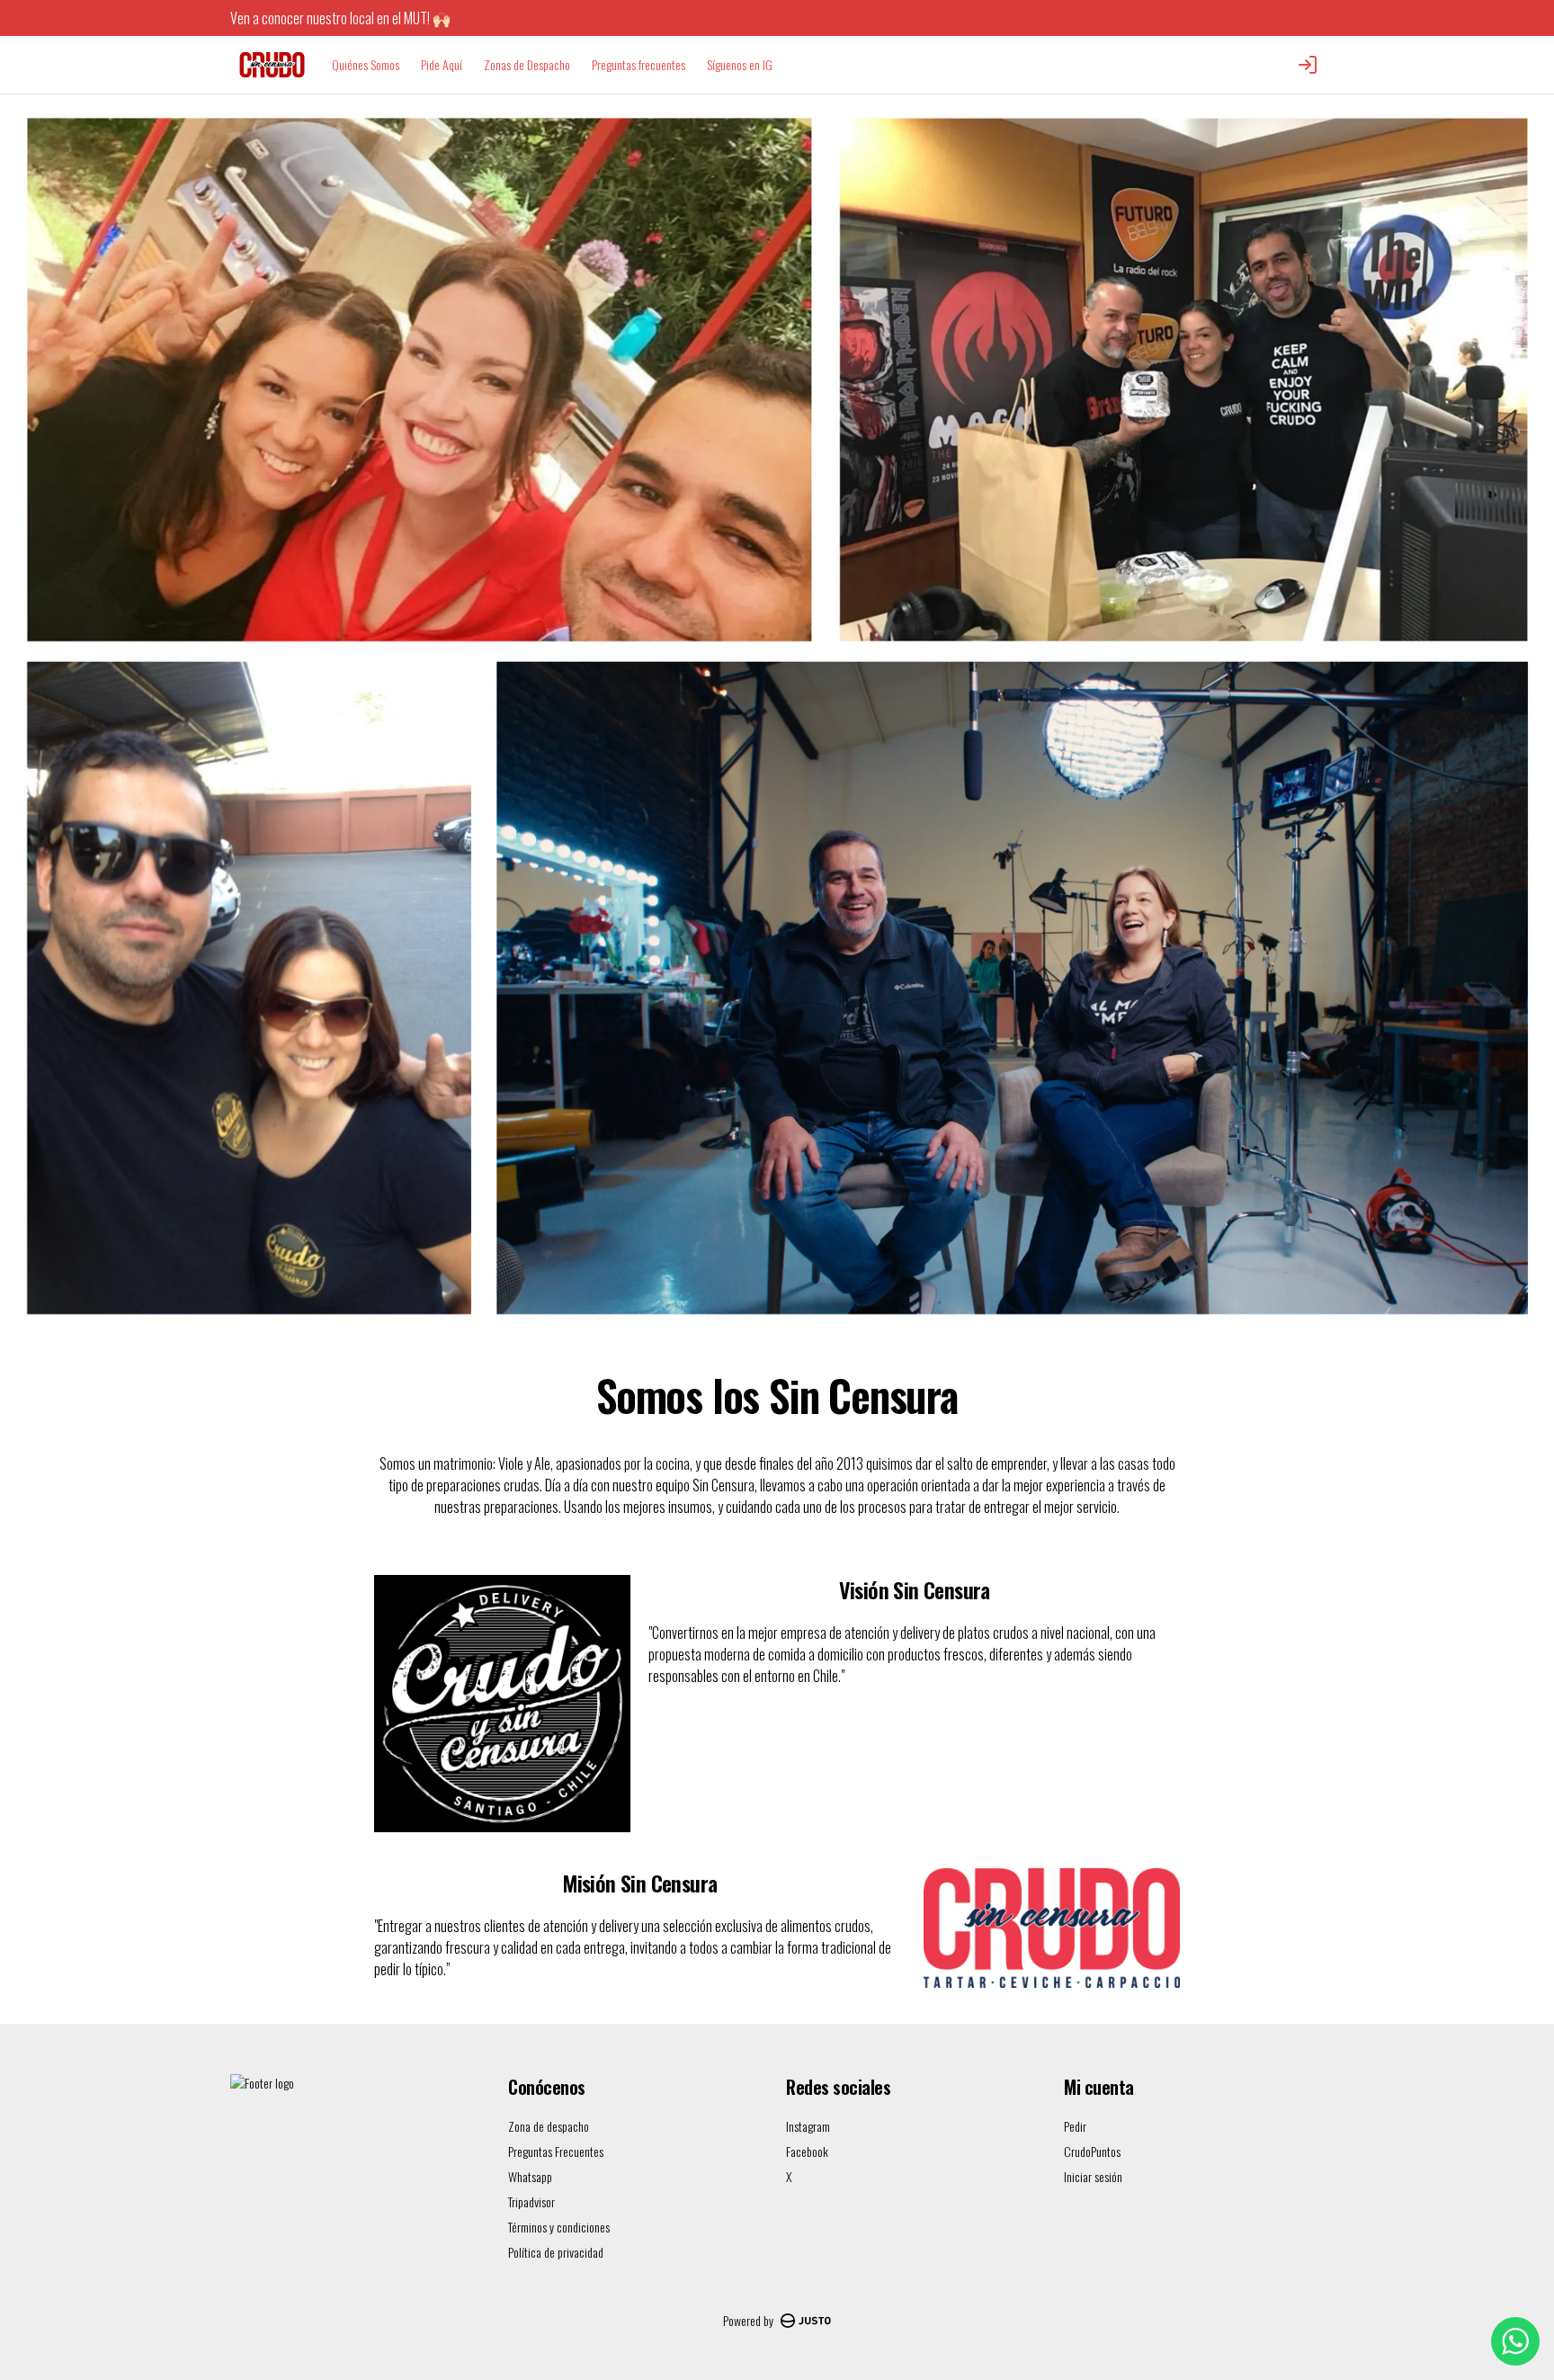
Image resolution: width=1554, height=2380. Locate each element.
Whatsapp (530, 2176)
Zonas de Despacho (527, 65)
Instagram (808, 2126)
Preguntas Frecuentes (556, 2151)
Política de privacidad (556, 2252)
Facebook (807, 2151)
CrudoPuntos (1092, 2151)
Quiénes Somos (366, 65)
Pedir (1075, 2126)
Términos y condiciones (559, 2227)
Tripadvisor (531, 2201)
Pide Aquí (442, 65)
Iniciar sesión (1093, 2177)
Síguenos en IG (740, 65)
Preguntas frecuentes (639, 65)
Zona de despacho (549, 2126)
